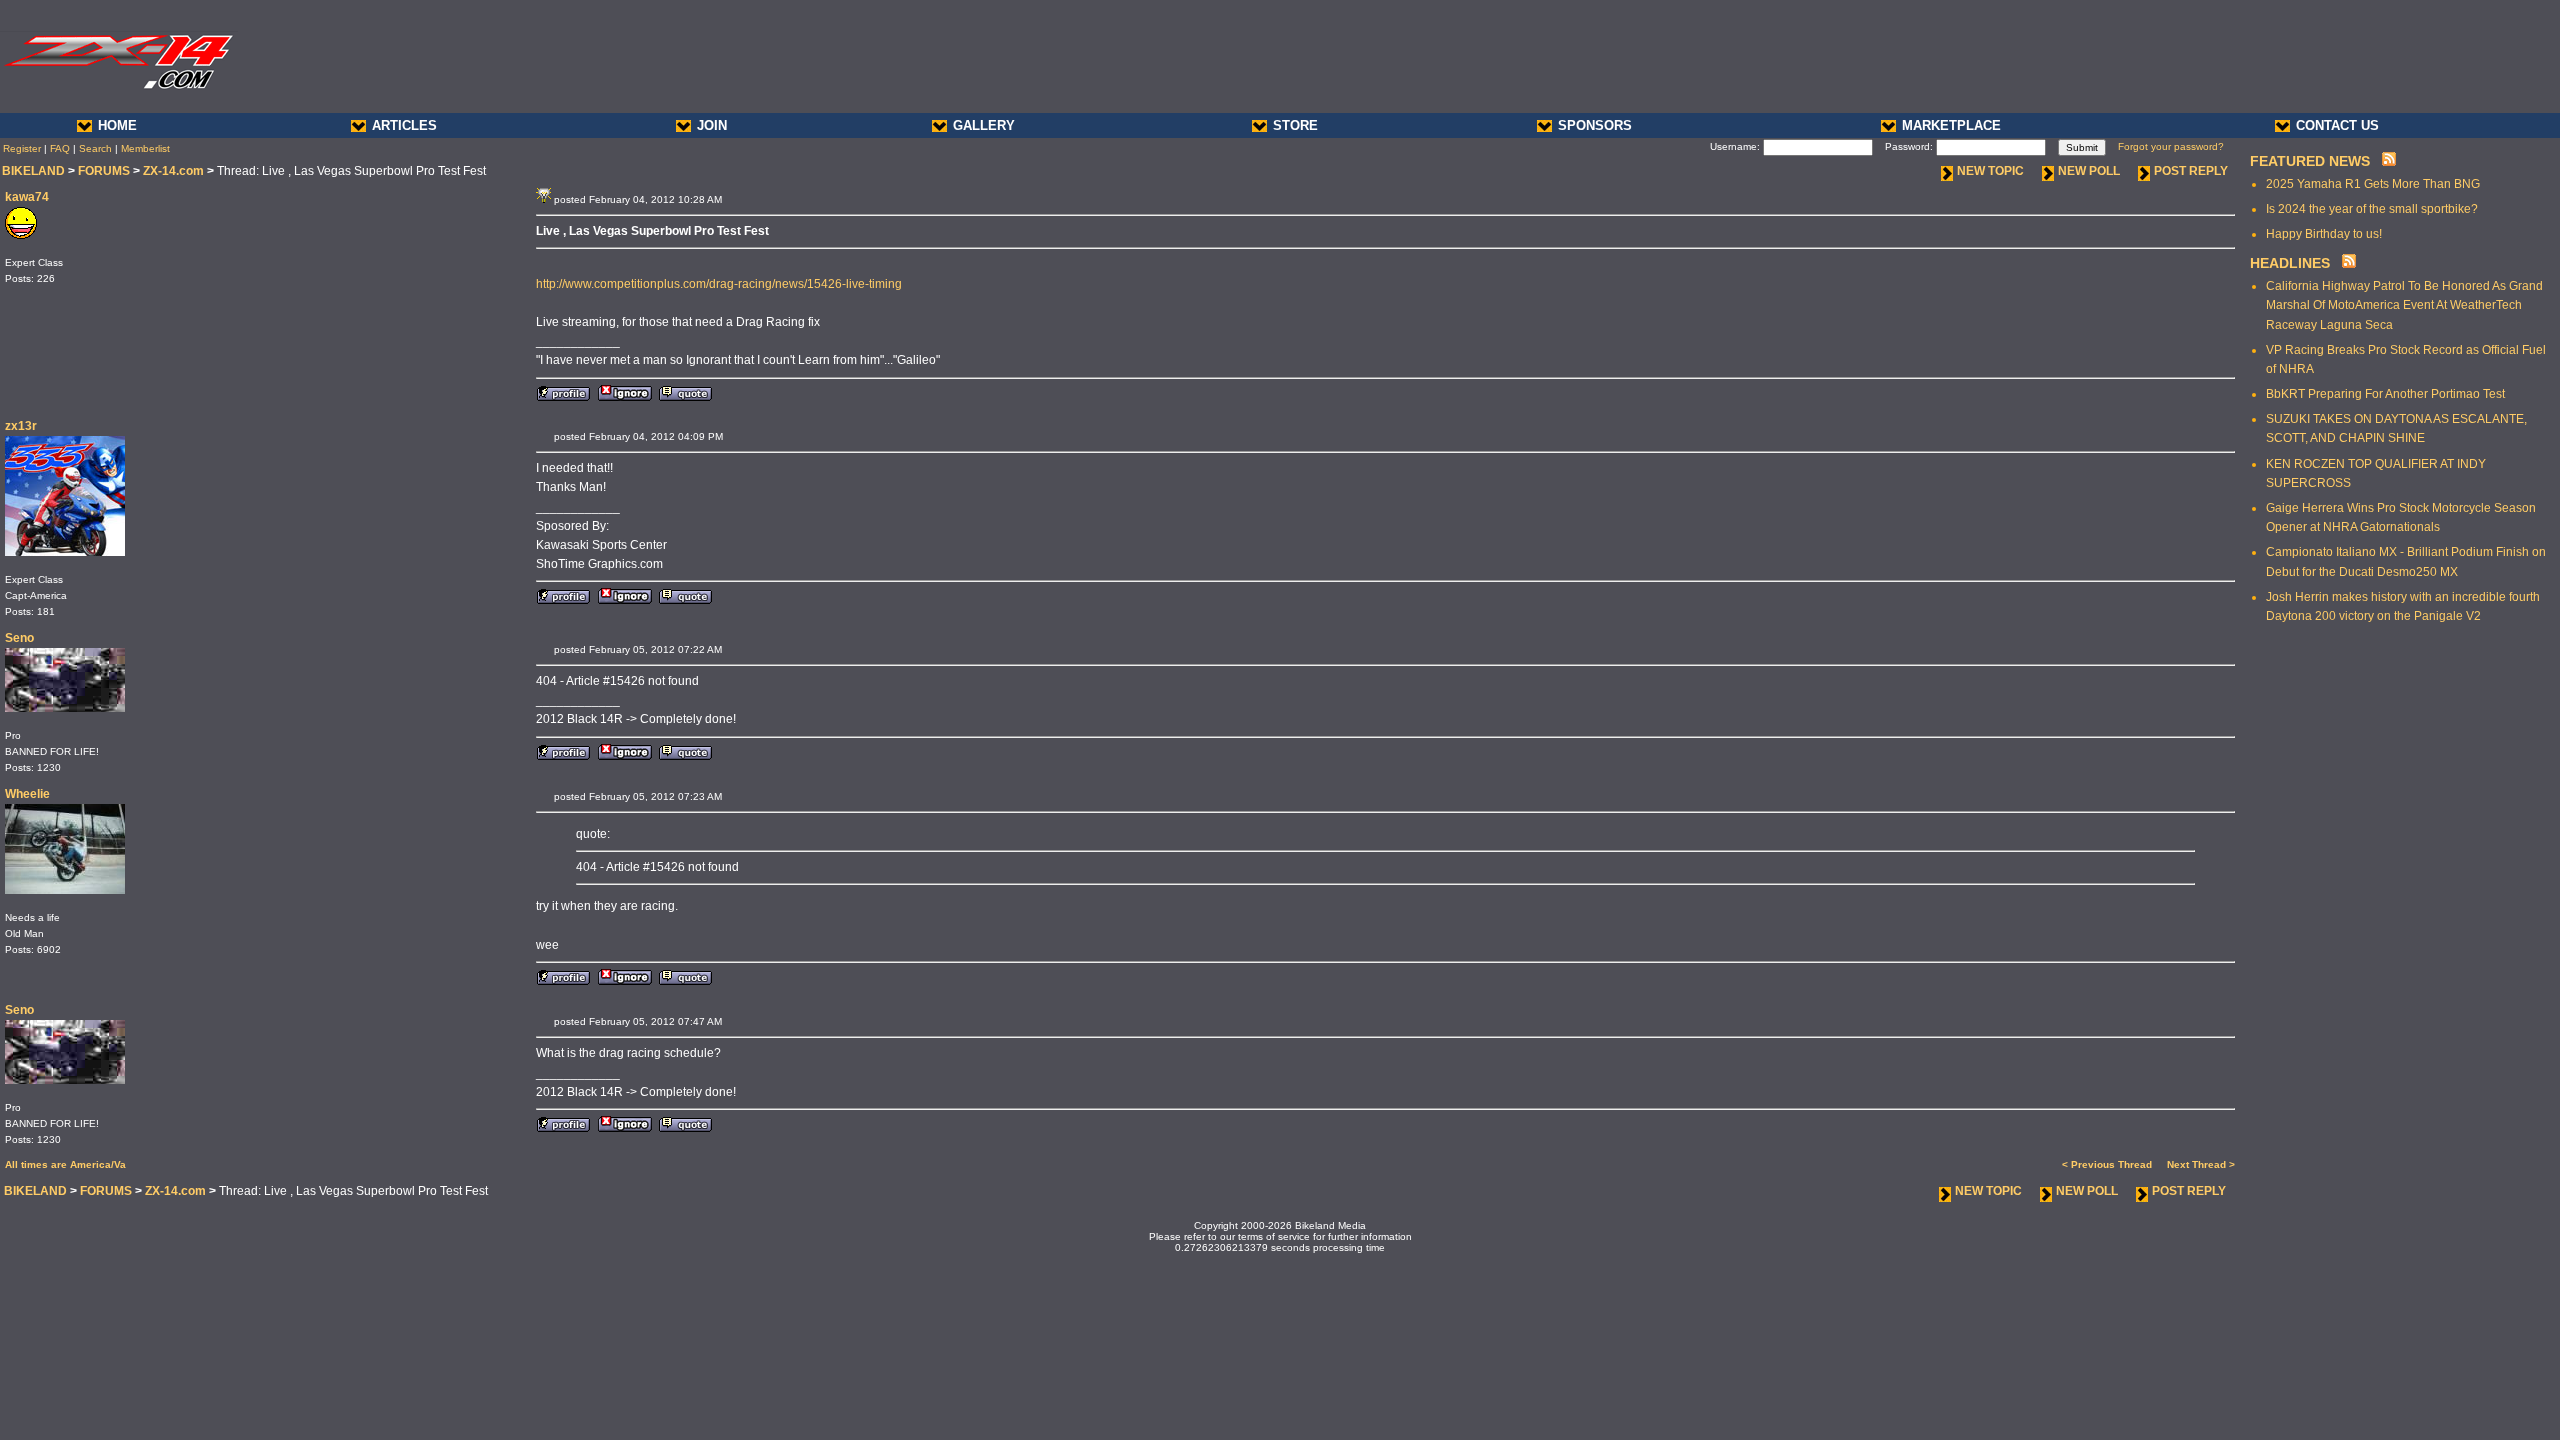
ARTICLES (404, 125)
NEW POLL (2089, 171)
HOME (117, 125)
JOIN (712, 125)
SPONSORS (1595, 125)
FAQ (60, 148)
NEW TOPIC (1990, 171)
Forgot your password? (2171, 146)
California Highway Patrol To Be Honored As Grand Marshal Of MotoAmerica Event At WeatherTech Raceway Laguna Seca (2404, 305)
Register (22, 148)
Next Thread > (2201, 1164)
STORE (1295, 125)
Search (95, 148)
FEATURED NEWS (2310, 161)
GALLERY (984, 125)
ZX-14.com (173, 171)
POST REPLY (2191, 171)
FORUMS (104, 171)
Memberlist (145, 148)
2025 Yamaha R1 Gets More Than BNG (2373, 184)
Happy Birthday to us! (2324, 234)
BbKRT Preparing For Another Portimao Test (2385, 394)
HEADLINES (2290, 263)
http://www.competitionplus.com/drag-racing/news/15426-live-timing (719, 284)
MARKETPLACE (1951, 125)
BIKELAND (33, 171)
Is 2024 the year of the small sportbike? (2372, 209)
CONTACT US (2337, 125)
